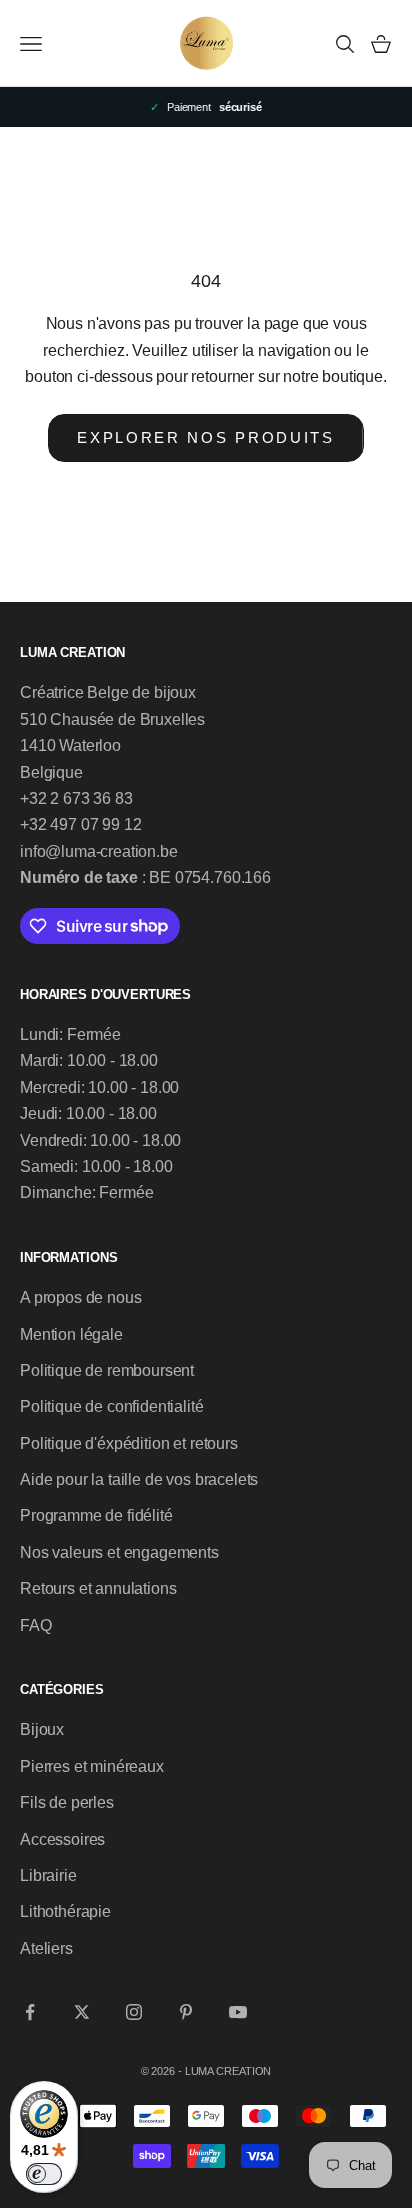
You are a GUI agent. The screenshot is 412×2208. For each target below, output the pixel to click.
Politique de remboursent (107, 1370)
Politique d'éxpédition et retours (129, 1443)
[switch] (44, 2174)
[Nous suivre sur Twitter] (82, 2012)
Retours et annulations (98, 1588)
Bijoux (42, 1729)
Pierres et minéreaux (92, 1766)
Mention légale (71, 1334)
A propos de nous (80, 1297)
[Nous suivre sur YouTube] (238, 2012)
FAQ (36, 1625)
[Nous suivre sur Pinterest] (186, 2012)
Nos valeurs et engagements (119, 1552)
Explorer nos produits (206, 437)
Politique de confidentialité (112, 1406)
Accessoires (62, 1839)
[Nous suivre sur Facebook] (30, 2012)
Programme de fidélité (96, 1515)
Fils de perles (67, 1802)
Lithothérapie (65, 1911)
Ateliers (46, 1948)
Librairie (48, 1875)
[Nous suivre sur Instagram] (134, 2012)
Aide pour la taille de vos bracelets (139, 1479)
